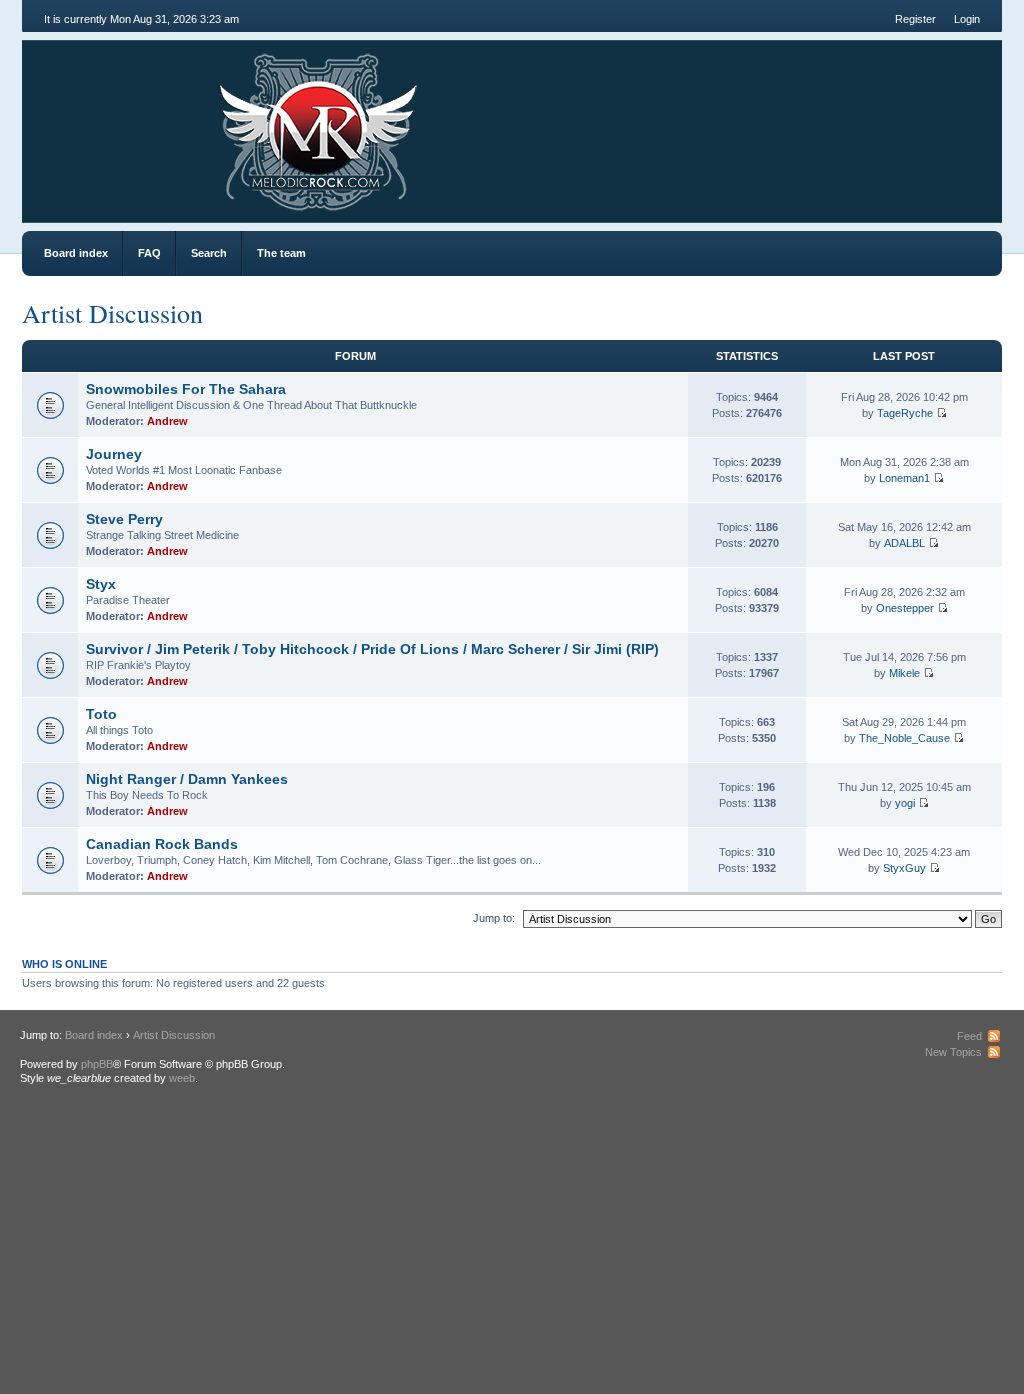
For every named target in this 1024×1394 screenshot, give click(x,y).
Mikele (904, 673)
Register (915, 19)
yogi (905, 803)
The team (281, 253)
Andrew (167, 421)
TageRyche (905, 413)
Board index (76, 253)
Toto (101, 714)
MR (134, 124)
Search (209, 253)
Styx (101, 584)
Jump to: (494, 918)
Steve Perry (124, 519)
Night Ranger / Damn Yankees (187, 779)
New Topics (953, 1052)
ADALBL (904, 543)
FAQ (149, 253)
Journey (114, 454)
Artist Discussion (112, 313)
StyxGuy (904, 868)
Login (967, 19)
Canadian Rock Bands (162, 844)
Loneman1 (904, 478)
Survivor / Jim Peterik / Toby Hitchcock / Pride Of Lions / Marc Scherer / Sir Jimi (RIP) (372, 649)
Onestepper (905, 608)
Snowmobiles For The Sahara (186, 389)
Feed (969, 1036)
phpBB (97, 1064)
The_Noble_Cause (904, 738)
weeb (182, 1078)
